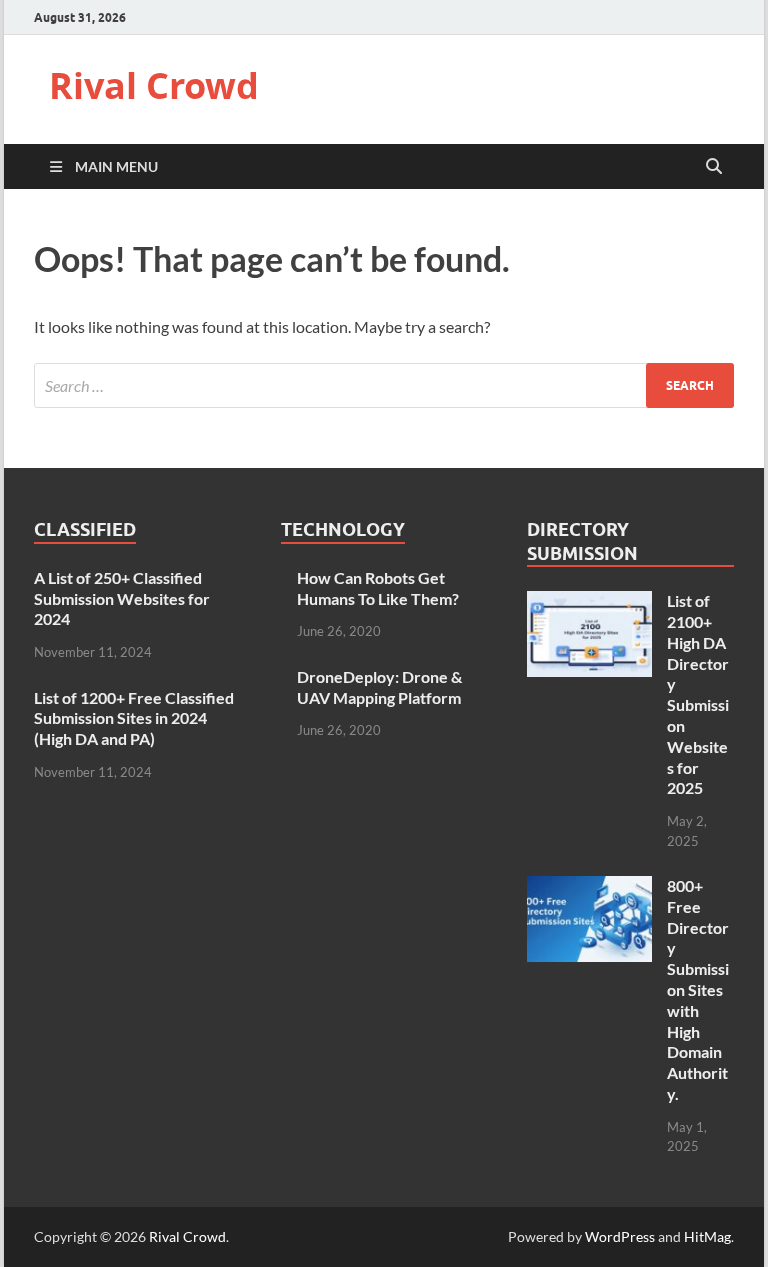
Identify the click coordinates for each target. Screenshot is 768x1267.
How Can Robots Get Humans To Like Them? (378, 588)
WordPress (620, 1236)
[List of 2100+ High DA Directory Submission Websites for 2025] (589, 602)
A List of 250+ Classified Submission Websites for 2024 (122, 598)
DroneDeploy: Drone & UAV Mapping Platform (379, 687)
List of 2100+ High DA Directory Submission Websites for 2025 (698, 694)
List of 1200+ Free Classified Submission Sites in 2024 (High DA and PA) (134, 718)
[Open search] (714, 167)
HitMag (707, 1236)
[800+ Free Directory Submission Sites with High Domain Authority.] (589, 887)
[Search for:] (384, 385)
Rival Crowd (154, 85)
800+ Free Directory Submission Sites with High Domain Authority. (698, 989)
